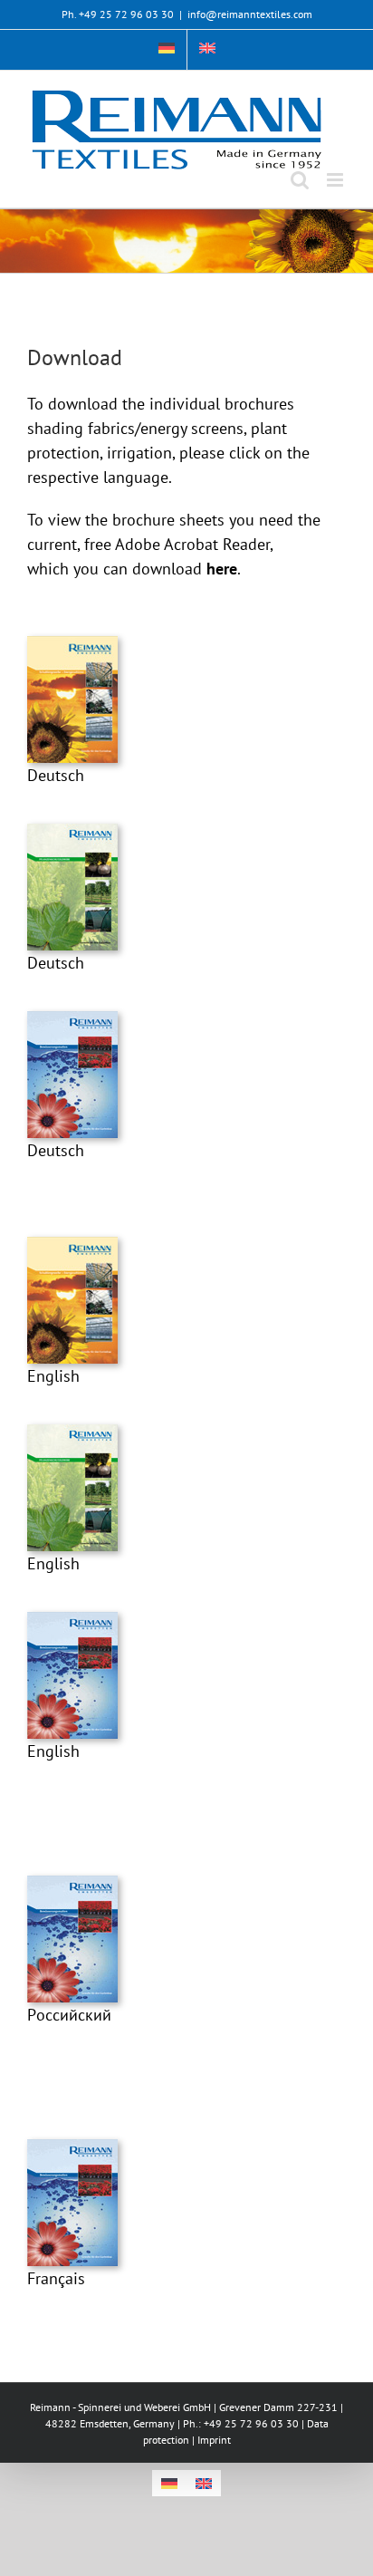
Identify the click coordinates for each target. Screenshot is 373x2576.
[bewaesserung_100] (72, 1019)
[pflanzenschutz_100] (72, 831)
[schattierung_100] (72, 644)
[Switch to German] (167, 50)
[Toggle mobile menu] (336, 180)
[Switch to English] (204, 2483)
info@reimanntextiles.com (250, 14)
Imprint (214, 2440)
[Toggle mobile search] (300, 180)
